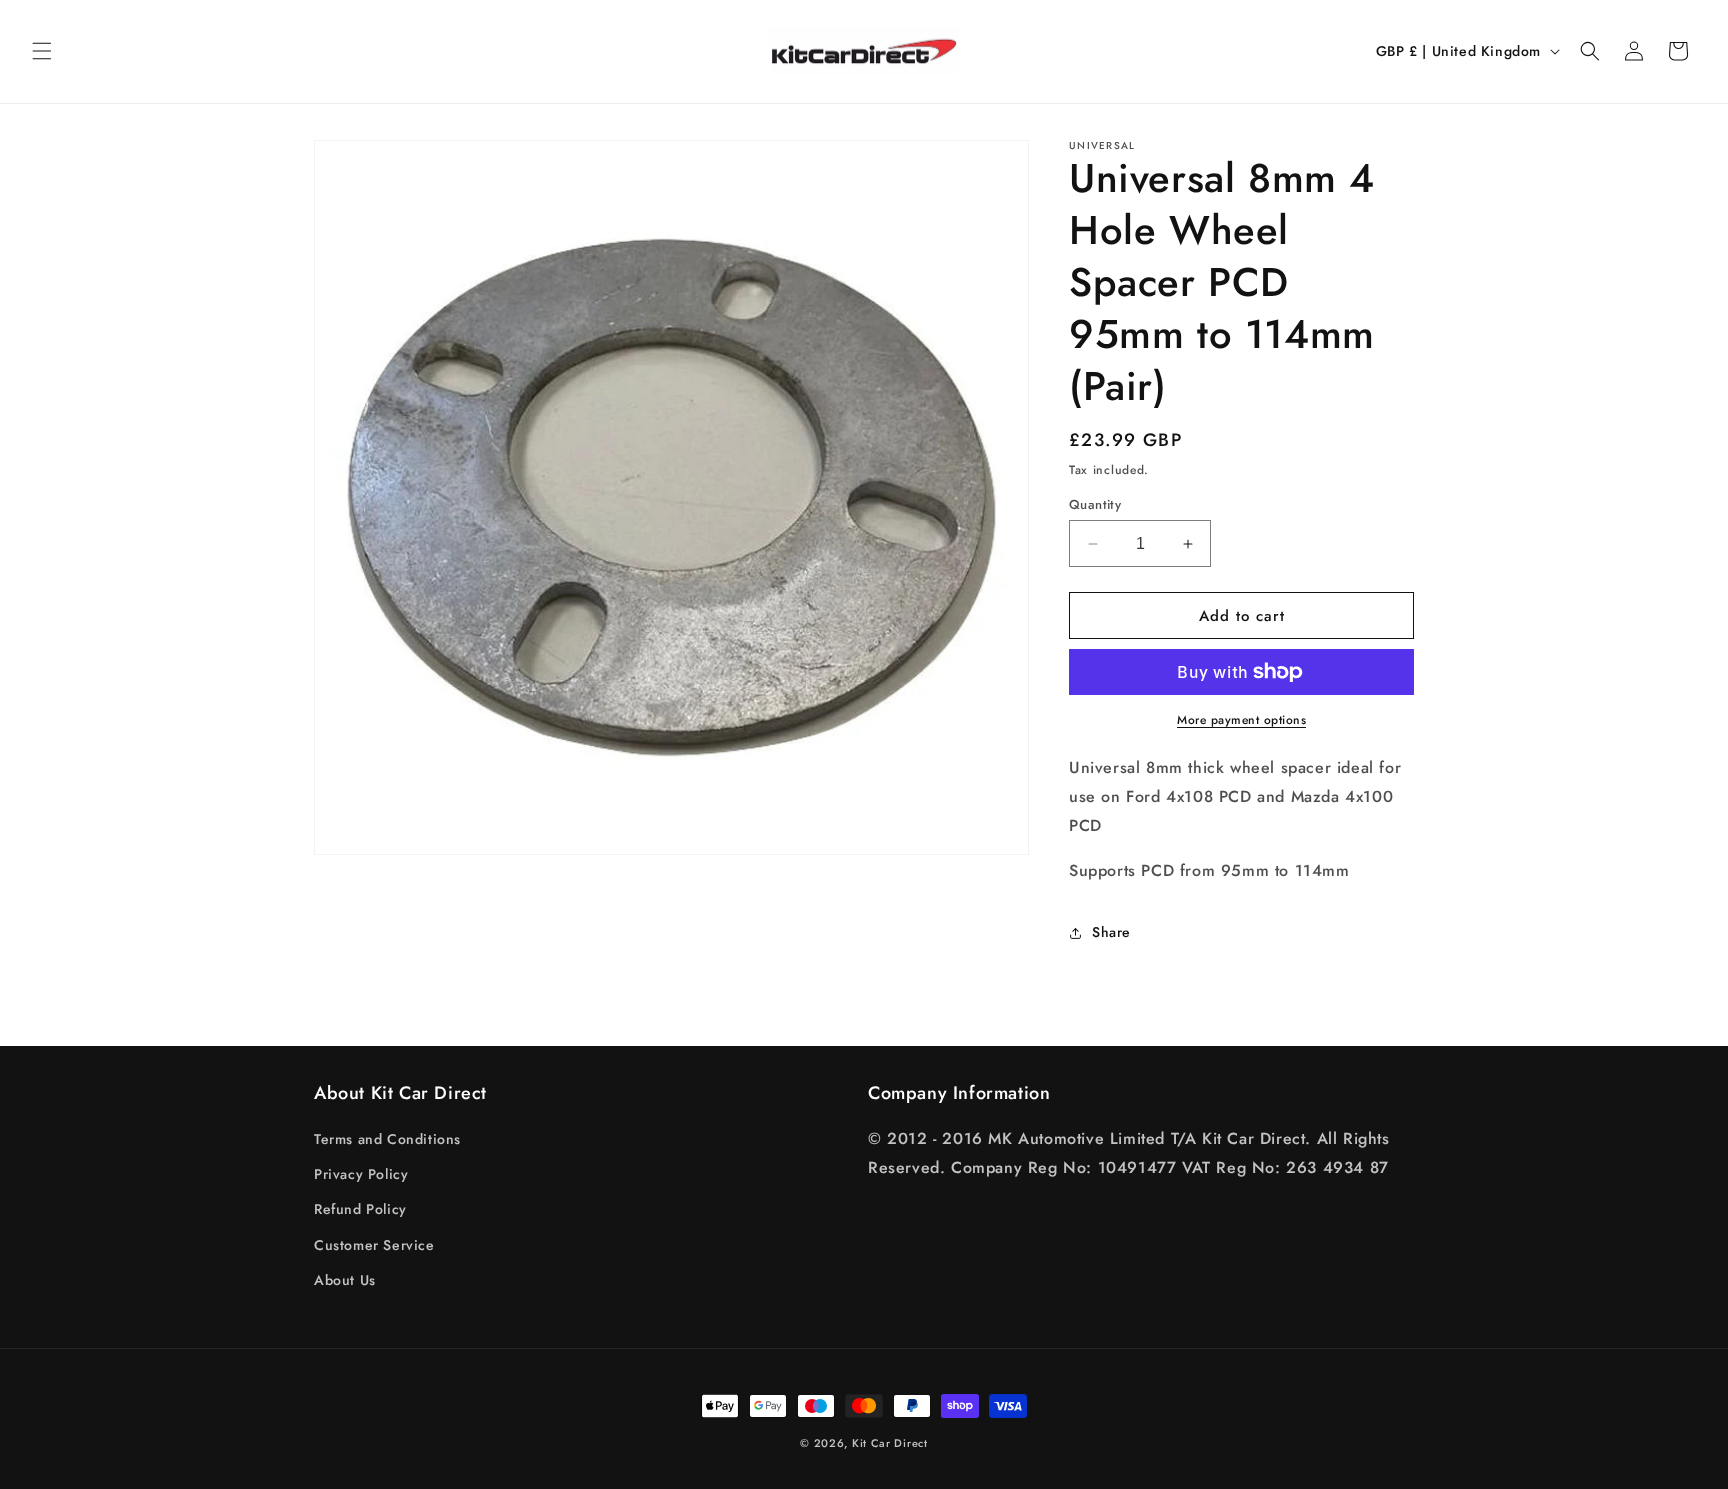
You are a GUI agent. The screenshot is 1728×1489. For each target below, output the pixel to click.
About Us (345, 1280)
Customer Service (374, 1245)
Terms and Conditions (387, 1139)
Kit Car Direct (890, 1443)
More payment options (1241, 720)
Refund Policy (360, 1209)
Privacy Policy (361, 1174)
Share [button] (1111, 932)
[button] (42, 51)
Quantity (1095, 504)
